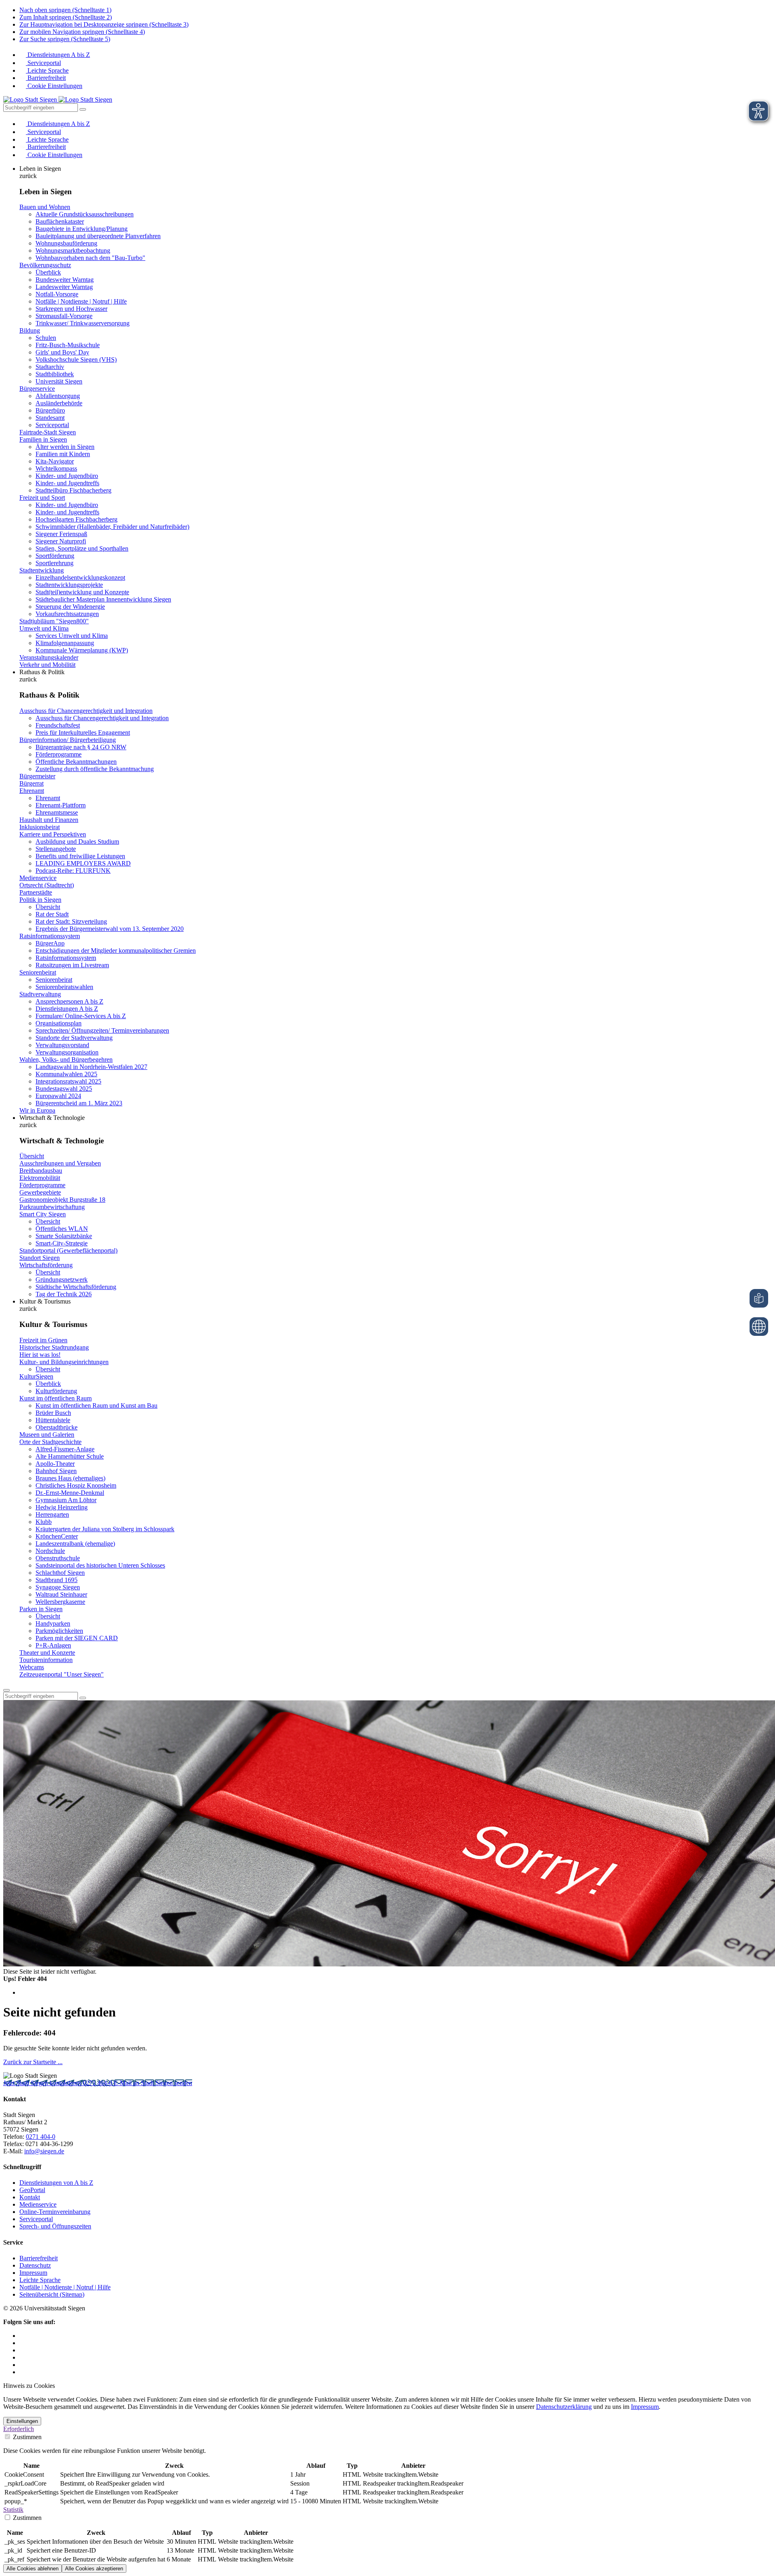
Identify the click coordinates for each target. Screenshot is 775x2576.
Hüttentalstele (53, 1420)
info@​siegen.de (44, 2151)
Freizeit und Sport (42, 498)
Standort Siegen (40, 1258)
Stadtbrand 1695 (57, 1580)
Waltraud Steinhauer (61, 1594)
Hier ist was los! (40, 1355)
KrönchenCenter (57, 1536)
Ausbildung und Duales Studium (77, 842)
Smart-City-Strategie (62, 1243)
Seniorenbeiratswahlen (64, 987)
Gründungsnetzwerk (62, 1280)
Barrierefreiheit (46, 78)
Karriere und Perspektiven (53, 834)
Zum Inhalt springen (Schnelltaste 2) (66, 17)
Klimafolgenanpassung (65, 643)
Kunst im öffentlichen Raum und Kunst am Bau (96, 1405)
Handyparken (53, 1623)
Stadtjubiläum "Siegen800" (54, 621)
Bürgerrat (31, 783)
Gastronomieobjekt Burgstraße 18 (62, 1200)
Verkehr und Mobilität (47, 665)
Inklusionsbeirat (40, 827)
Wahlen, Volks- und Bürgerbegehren (66, 1060)
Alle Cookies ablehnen (32, 2569)
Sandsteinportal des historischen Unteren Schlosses (100, 1565)
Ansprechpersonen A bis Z (69, 1001)
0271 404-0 (98, 2083)
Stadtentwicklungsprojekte (69, 585)
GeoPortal (32, 2190)
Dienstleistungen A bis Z (58, 55)
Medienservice (38, 878)
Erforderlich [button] (19, 2429)
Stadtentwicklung (42, 570)
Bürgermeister (37, 776)
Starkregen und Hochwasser (71, 309)
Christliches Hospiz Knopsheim (76, 1485)
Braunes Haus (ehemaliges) (70, 1478)
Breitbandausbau (41, 1171)
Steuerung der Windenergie (70, 607)
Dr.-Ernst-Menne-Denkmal (70, 1493)
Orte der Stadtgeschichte (50, 1442)
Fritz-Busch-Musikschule (68, 345)
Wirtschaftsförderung (46, 1265)
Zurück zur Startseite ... (33, 2062)
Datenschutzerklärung (564, 2407)
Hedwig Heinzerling (62, 1507)
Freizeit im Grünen (43, 1340)
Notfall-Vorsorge (57, 294)
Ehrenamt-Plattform (61, 805)
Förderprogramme (59, 754)
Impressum (33, 2273)
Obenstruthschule (58, 1558)
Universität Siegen (59, 381)
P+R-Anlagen (53, 1645)
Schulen (46, 338)
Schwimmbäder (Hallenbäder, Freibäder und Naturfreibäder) (112, 527)
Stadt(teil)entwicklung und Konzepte (82, 592)
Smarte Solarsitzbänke (64, 1236)
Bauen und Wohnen (45, 207)
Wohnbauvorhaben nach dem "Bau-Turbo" (90, 258)
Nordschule (50, 1551)
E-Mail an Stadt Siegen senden (153, 2083)
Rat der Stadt (52, 914)
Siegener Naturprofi (61, 541)
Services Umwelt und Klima (72, 636)
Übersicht (48, 907)
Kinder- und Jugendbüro (67, 476)
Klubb (44, 1522)
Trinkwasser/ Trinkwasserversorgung (83, 323)
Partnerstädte (36, 892)
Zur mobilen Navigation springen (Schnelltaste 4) (82, 32)
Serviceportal (43, 63)
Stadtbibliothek (55, 374)
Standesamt (50, 418)
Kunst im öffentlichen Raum (56, 1398)
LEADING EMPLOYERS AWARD (83, 863)
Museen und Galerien (47, 1435)
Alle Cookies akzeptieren (94, 2569)
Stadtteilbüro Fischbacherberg (73, 490)
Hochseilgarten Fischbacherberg (76, 519)
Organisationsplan (59, 1023)
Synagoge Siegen (58, 1587)
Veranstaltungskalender (49, 657)
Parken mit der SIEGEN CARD (77, 1638)
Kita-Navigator (55, 461)
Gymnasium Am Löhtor (66, 1500)
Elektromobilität (40, 1178)
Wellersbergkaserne (60, 1602)
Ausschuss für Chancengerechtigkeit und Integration (86, 711)
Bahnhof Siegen (56, 1471)
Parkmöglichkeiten (59, 1631)
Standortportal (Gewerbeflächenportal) (68, 1250)
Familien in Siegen (43, 439)
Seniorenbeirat (38, 972)
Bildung (30, 330)
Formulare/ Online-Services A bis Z (81, 1016)
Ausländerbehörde (59, 403)
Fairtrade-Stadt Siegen (48, 432)
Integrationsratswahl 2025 (68, 1081)
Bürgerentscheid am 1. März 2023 (79, 1103)
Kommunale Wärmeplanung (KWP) (82, 650)
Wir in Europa (37, 1110)
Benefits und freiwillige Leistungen (80, 856)
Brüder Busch (53, 1413)
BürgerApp (50, 943)
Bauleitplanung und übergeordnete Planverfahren (98, 236)
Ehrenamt (32, 791)
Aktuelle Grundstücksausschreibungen (85, 214)
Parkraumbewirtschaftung (52, 1207)
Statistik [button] (13, 2510)
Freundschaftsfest (58, 725)
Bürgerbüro (50, 410)
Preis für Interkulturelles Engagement (83, 733)
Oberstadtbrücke (57, 1427)
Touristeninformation (46, 1660)
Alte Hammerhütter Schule (70, 1456)
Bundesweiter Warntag (65, 280)
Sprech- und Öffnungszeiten (55, 2226)
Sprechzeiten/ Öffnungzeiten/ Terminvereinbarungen (102, 1030)
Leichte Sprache (47, 70)
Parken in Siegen (41, 1609)
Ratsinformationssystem (50, 936)
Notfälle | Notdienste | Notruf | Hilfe (81, 301)
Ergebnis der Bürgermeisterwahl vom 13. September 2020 (110, 929)
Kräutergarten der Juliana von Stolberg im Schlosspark (105, 1529)
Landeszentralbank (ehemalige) (75, 1544)
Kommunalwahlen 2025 (66, 1074)
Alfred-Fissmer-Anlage (65, 1449)
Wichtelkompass (56, 468)
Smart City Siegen (43, 1214)
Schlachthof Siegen (60, 1573)
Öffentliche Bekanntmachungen (76, 762)
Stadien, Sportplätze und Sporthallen (82, 548)
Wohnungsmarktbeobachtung (73, 250)
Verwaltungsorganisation (67, 1052)
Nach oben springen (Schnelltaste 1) (65, 10)
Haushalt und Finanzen (49, 820)
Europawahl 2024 (58, 1096)
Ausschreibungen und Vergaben (60, 1163)
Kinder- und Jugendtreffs (67, 483)
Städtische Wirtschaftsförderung (76, 1287)
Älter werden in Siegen (65, 447)
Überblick (48, 272)
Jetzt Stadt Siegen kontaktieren (43, 2083)
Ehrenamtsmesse (57, 812)
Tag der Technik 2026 (64, 1294)
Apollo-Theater (55, 1464)
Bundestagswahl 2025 (64, 1089)
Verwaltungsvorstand (62, 1045)
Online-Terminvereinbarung (55, 2212)
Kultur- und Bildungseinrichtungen (64, 1362)
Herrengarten (52, 1514)
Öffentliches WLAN (62, 1229)
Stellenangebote (56, 849)
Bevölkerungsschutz (45, 265)
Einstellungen (22, 2421)
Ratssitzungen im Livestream (72, 965)
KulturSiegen (36, 1376)
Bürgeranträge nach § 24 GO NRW (81, 747)
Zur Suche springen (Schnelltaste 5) (65, 39)
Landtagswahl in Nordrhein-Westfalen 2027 (91, 1067)
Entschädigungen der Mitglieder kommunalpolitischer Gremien (116, 951)
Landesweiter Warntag (64, 287)
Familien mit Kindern (63, 454)
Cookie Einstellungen (54, 86)
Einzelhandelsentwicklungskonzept (80, 577)
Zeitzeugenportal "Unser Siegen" (62, 1674)
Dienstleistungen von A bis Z (56, 2183)
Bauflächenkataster (60, 221)
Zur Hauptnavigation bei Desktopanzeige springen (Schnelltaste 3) (104, 24)
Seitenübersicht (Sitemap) (52, 2294)
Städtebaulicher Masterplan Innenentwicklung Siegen (103, 599)
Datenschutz (35, 2265)
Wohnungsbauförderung (66, 243)
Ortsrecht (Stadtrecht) (47, 885)
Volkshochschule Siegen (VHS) (76, 359)
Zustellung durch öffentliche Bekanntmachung (95, 769)
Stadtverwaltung (40, 994)
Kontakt (30, 2197)
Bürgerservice (37, 389)
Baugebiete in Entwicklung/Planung (82, 229)
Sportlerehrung (54, 563)
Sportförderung (55, 556)
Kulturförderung (56, 1391)
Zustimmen (26, 2437)
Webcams (32, 1667)
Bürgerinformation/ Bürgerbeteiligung (68, 740)
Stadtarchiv (50, 367)
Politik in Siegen (40, 900)
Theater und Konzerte (47, 1653)
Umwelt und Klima (44, 628)
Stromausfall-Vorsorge (64, 316)
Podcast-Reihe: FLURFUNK (73, 871)
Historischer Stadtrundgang (54, 1347)
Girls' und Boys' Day (62, 352)
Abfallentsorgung (58, 396)
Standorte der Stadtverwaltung (74, 1038)
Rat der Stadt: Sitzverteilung (71, 921)
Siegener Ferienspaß (61, 534)
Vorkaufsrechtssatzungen (67, 614)
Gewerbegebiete (40, 1192)
